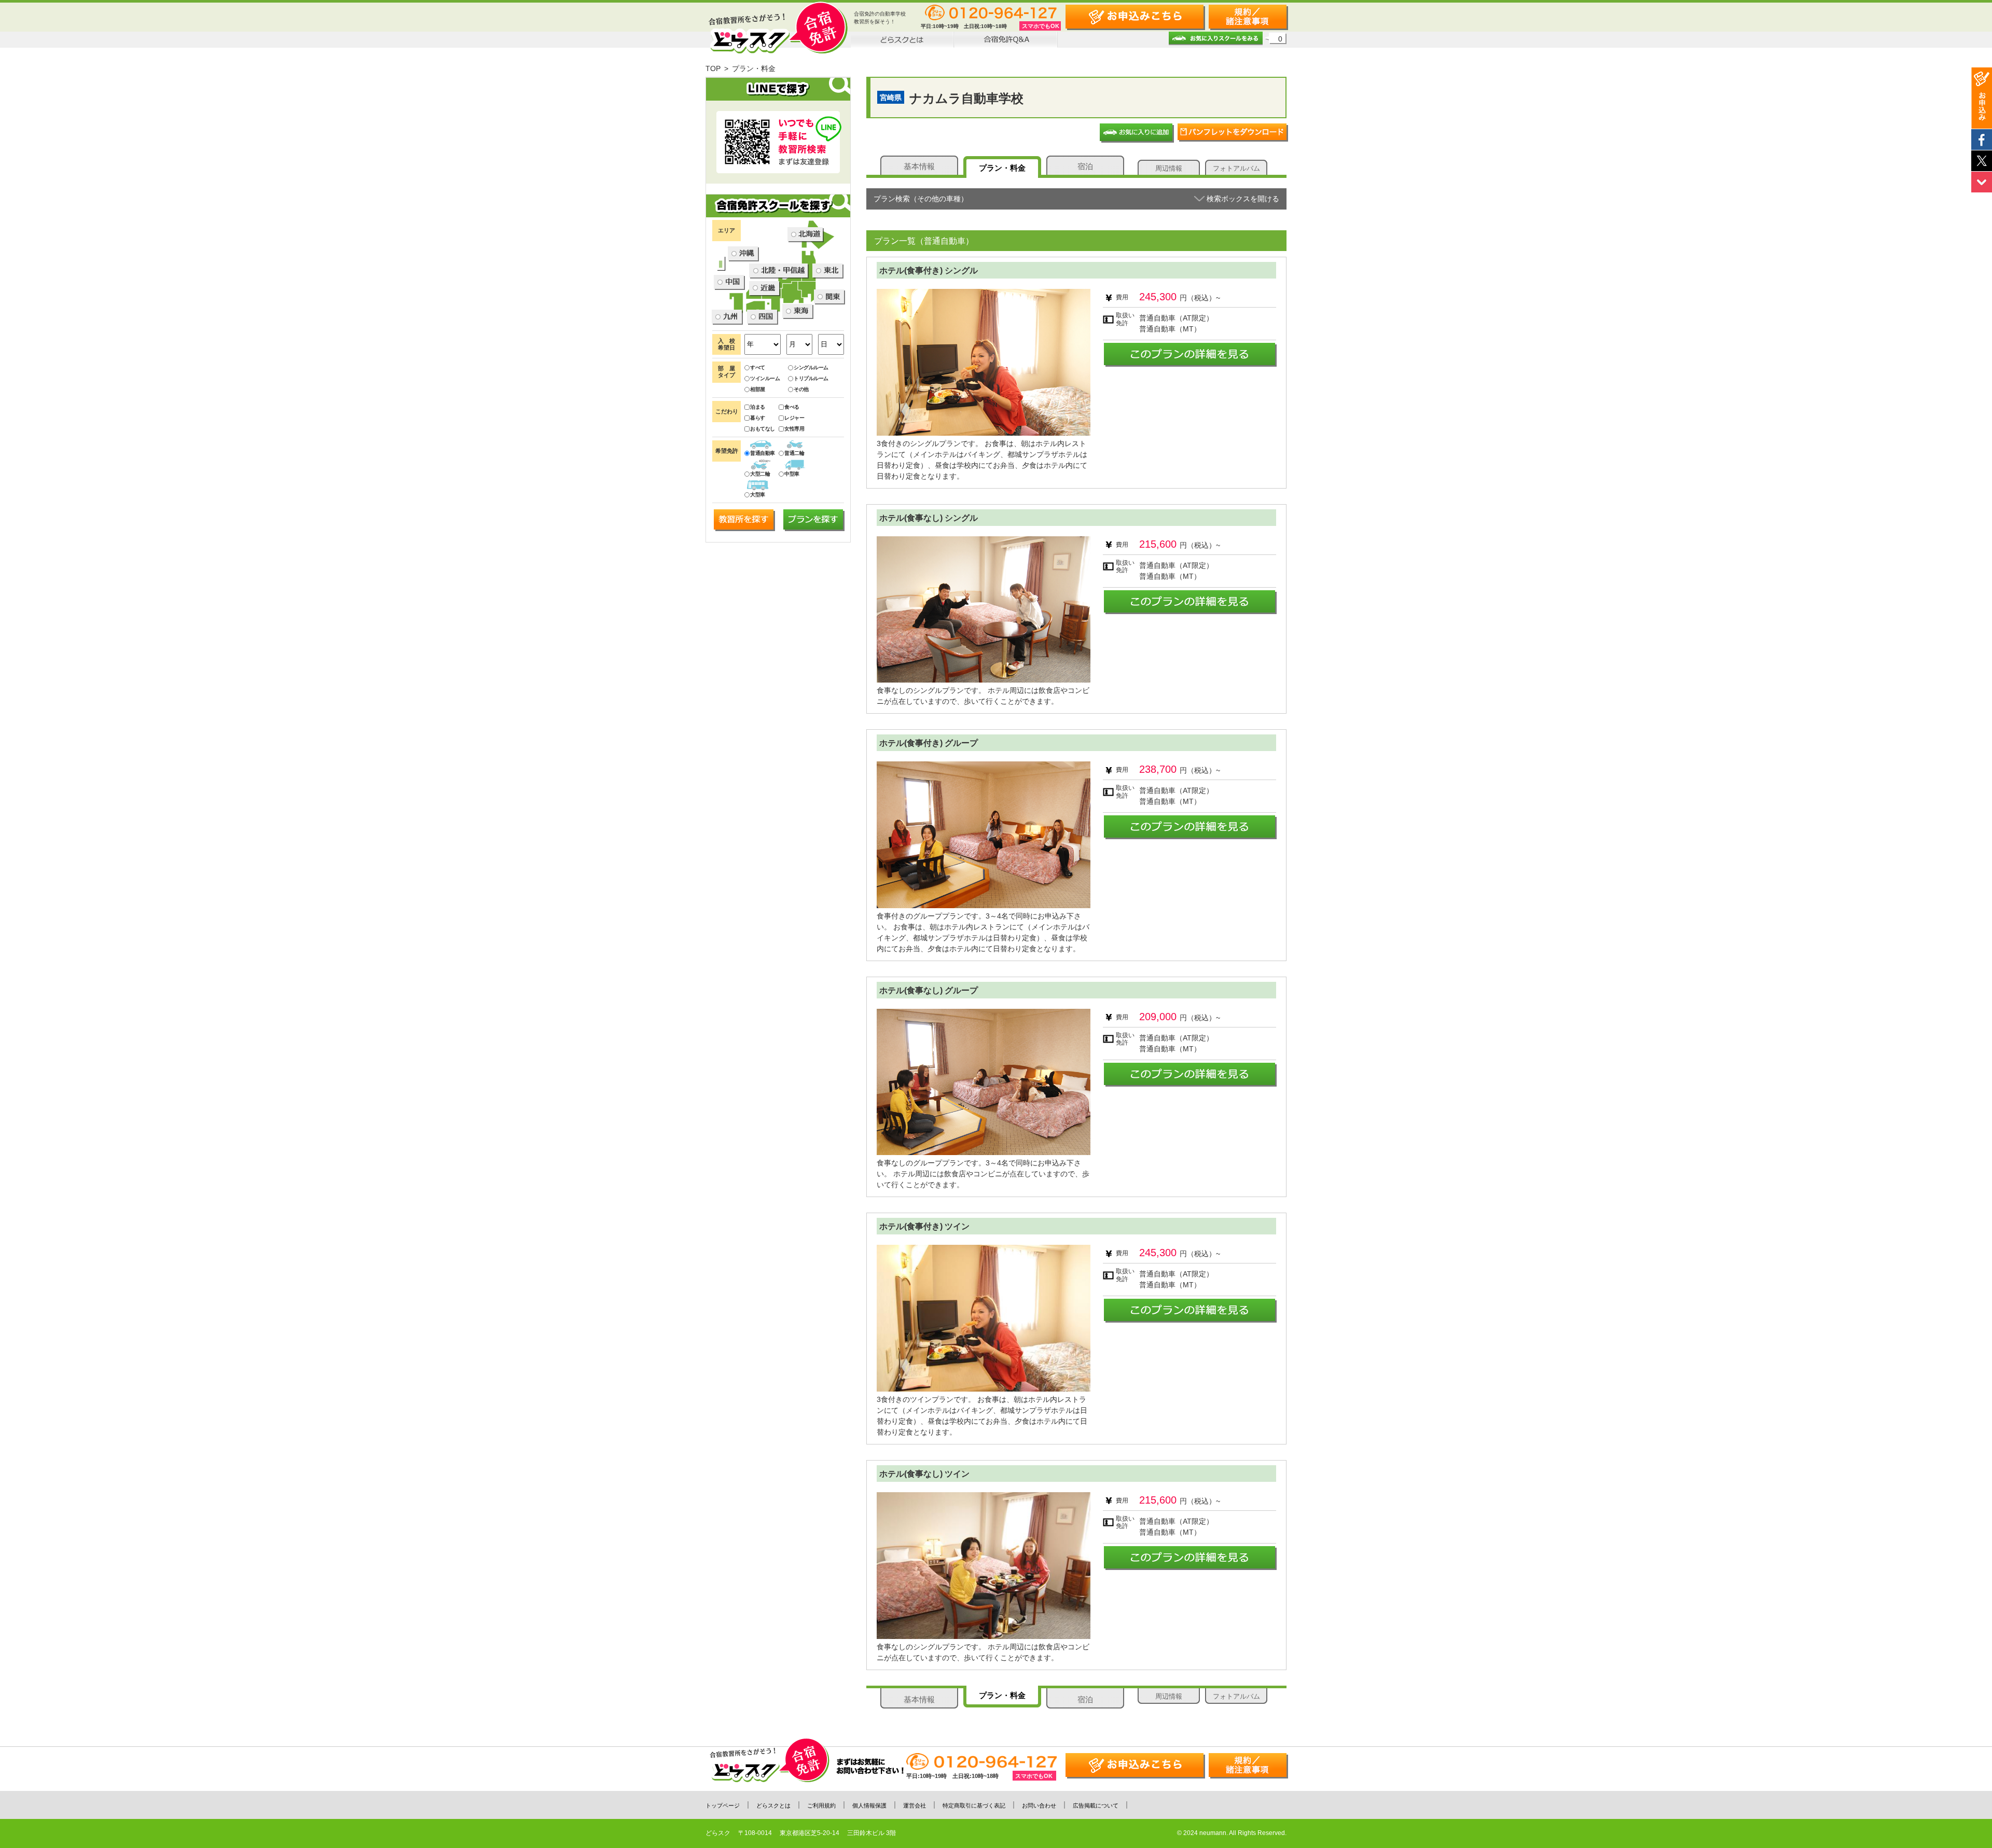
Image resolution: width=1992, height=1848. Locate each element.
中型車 (792, 474)
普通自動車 (763, 453)
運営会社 (915, 1805)
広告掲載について (1096, 1805)
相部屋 (758, 389)
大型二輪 (760, 474)
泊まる (758, 407)
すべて (758, 367)
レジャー (794, 418)
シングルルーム (811, 367)
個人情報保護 (869, 1805)
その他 (801, 389)
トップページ (723, 1805)
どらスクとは (773, 1805)
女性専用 (794, 429)
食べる (792, 407)
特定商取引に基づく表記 (974, 1805)
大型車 (758, 495)
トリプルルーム (811, 378)
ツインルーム (765, 378)
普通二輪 (794, 453)
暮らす (758, 418)
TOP (713, 68)
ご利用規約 (821, 1805)
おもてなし (763, 429)
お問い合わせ (1039, 1805)
